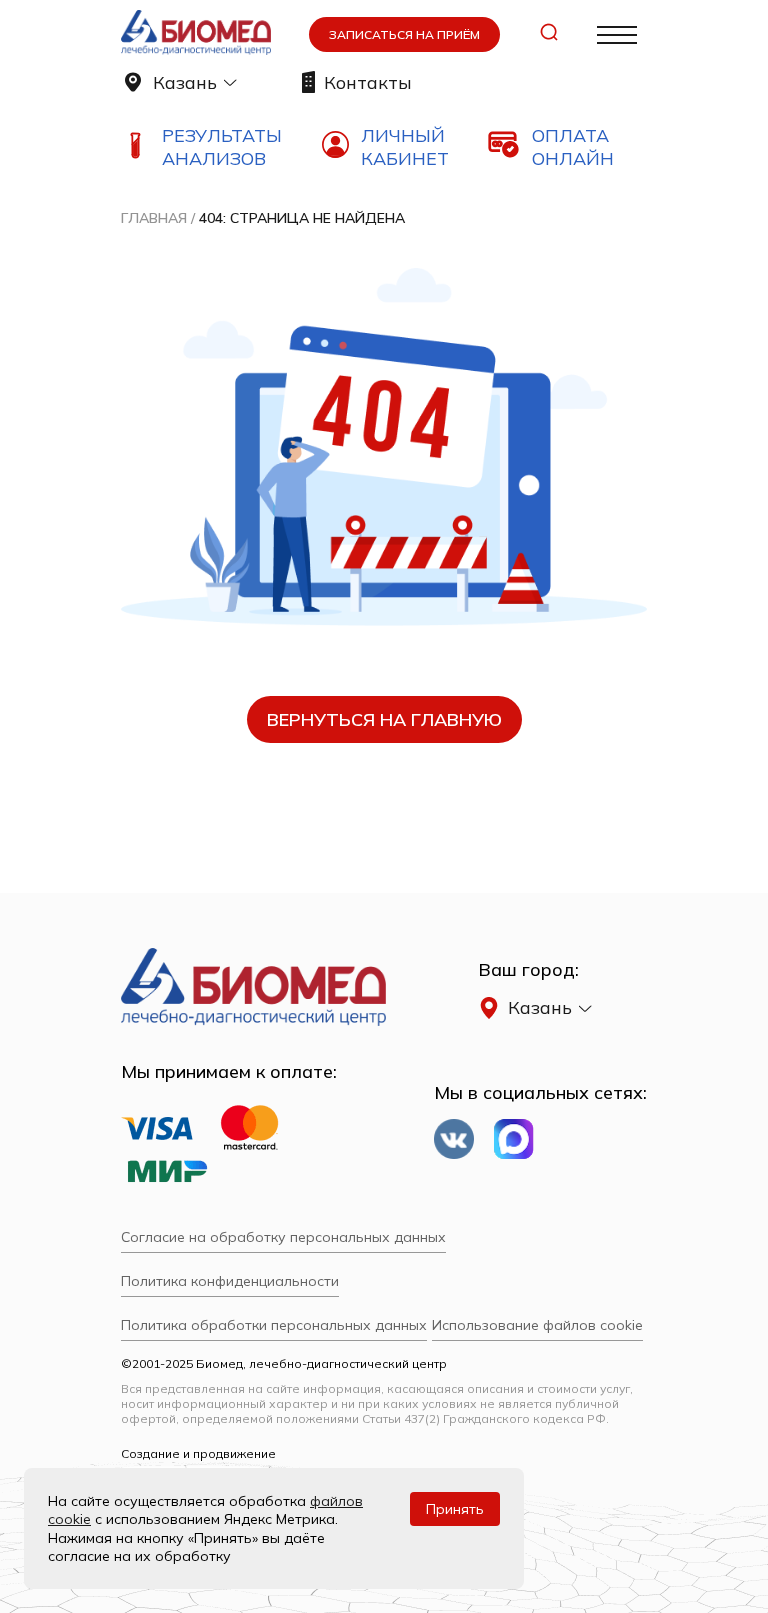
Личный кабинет (405, 147)
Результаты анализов (222, 147)
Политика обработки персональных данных (274, 1325)
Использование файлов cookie (537, 1325)
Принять (455, 1509)
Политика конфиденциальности (230, 1281)
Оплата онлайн (573, 147)
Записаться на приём (404, 34)
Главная (154, 218)
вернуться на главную (384, 719)
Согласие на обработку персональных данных (283, 1237)
